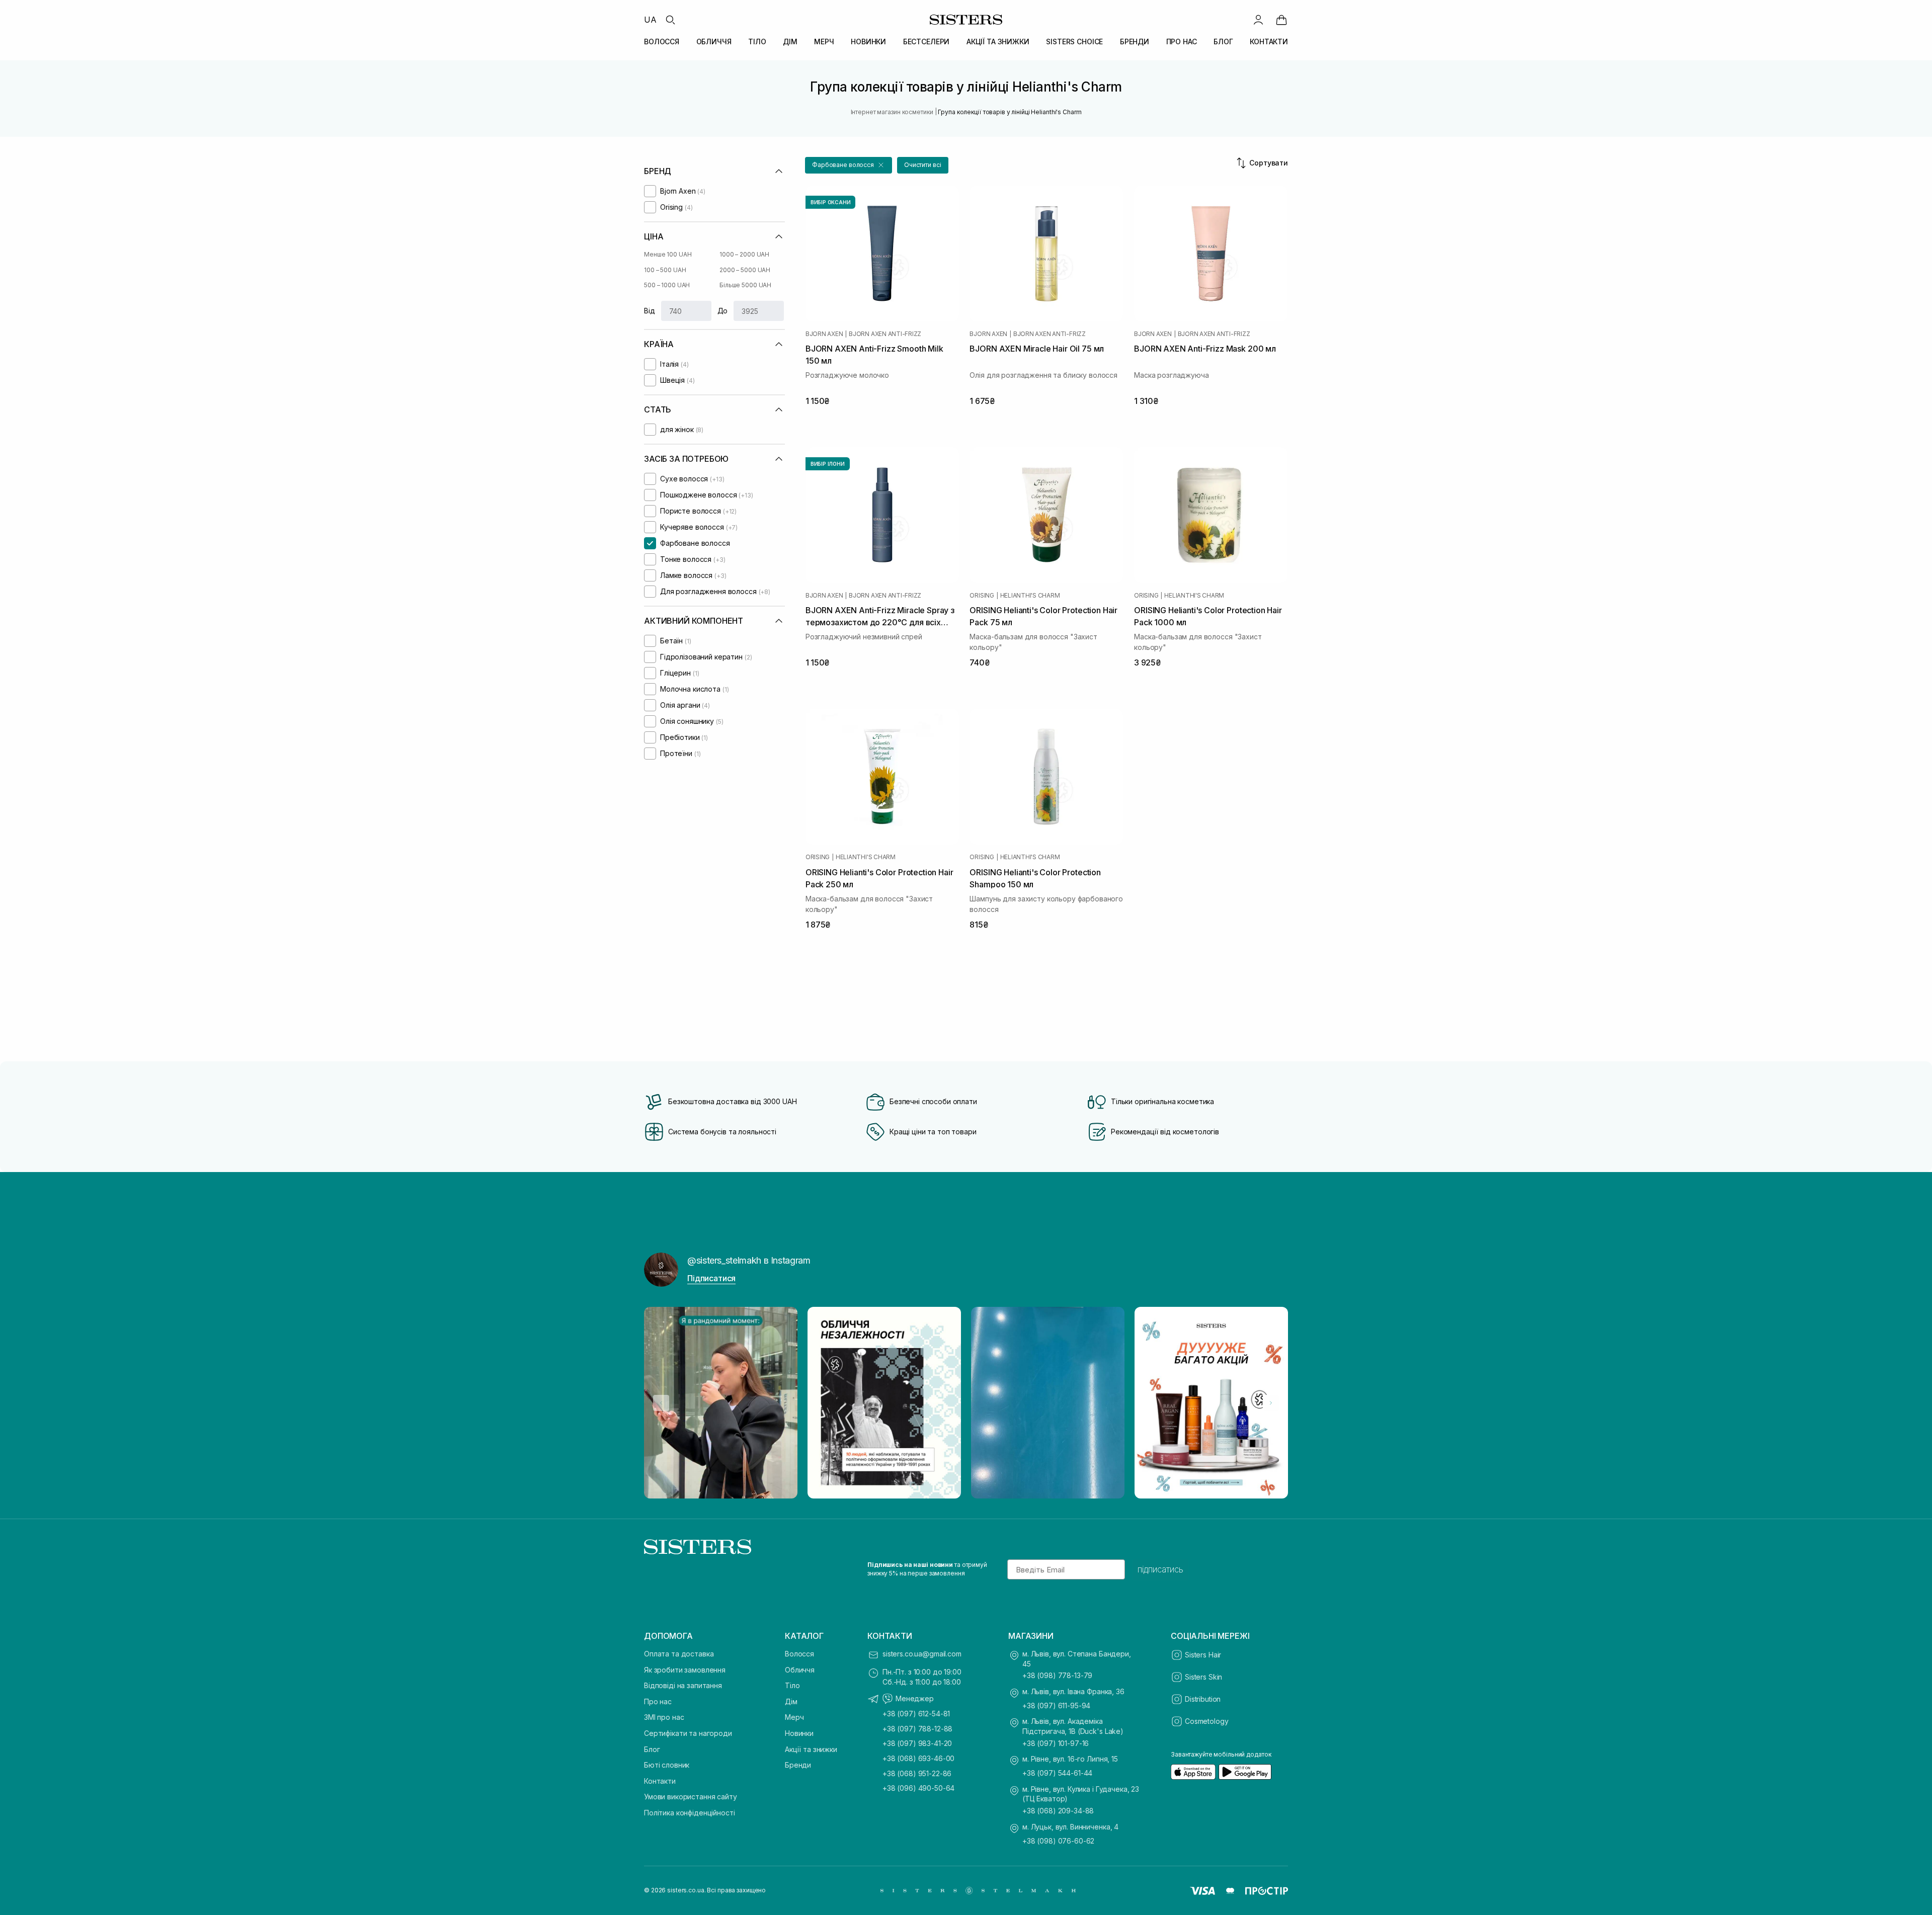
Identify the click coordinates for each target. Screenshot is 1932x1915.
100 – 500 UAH (665, 270)
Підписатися (711, 1278)
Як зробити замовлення (685, 1670)
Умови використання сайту (691, 1797)
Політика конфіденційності (690, 1813)
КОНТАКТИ (1269, 41)
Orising (982, 596)
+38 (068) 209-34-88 (1058, 1811)
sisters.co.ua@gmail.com (922, 1654)
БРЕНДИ (1135, 41)
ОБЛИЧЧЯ (714, 41)
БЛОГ (1223, 41)
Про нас (658, 1701)
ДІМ (790, 41)
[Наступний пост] (1271, 1403)
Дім (791, 1701)
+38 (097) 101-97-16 (1056, 1743)
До (723, 311)
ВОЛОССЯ (662, 41)
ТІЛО (757, 41)
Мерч (794, 1717)
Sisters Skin (1203, 1677)
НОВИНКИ (868, 41)
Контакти (660, 1781)
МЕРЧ (824, 41)
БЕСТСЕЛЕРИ (927, 41)
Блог (652, 1749)
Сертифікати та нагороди (688, 1733)
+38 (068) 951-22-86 (917, 1773)
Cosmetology (1206, 1721)
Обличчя (800, 1670)
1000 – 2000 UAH (744, 254)
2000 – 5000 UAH (745, 270)
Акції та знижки (811, 1749)
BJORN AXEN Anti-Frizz (885, 334)
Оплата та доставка (679, 1654)
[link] (1281, 20)
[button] (849, 165)
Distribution (1203, 1699)
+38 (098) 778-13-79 (1057, 1675)
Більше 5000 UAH (745, 285)
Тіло (792, 1685)
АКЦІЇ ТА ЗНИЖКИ (998, 41)
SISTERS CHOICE (1074, 41)
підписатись (1160, 1569)
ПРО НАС (1182, 41)
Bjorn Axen (824, 334)
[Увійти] (1258, 20)
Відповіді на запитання (683, 1685)
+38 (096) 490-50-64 (918, 1788)
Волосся (799, 1654)
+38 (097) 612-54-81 (916, 1714)
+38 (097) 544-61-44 (1057, 1773)
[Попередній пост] (661, 1403)
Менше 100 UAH (668, 254)
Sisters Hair (1203, 1655)
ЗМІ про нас (664, 1717)
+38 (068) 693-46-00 (918, 1758)
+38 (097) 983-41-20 (917, 1743)
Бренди (798, 1765)
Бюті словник (667, 1765)
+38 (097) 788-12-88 (917, 1729)
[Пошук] (670, 20)
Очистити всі (923, 165)
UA (650, 20)
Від (650, 311)
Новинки (799, 1733)
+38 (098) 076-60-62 (1058, 1841)
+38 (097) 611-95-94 (1056, 1705)
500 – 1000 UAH (667, 285)
